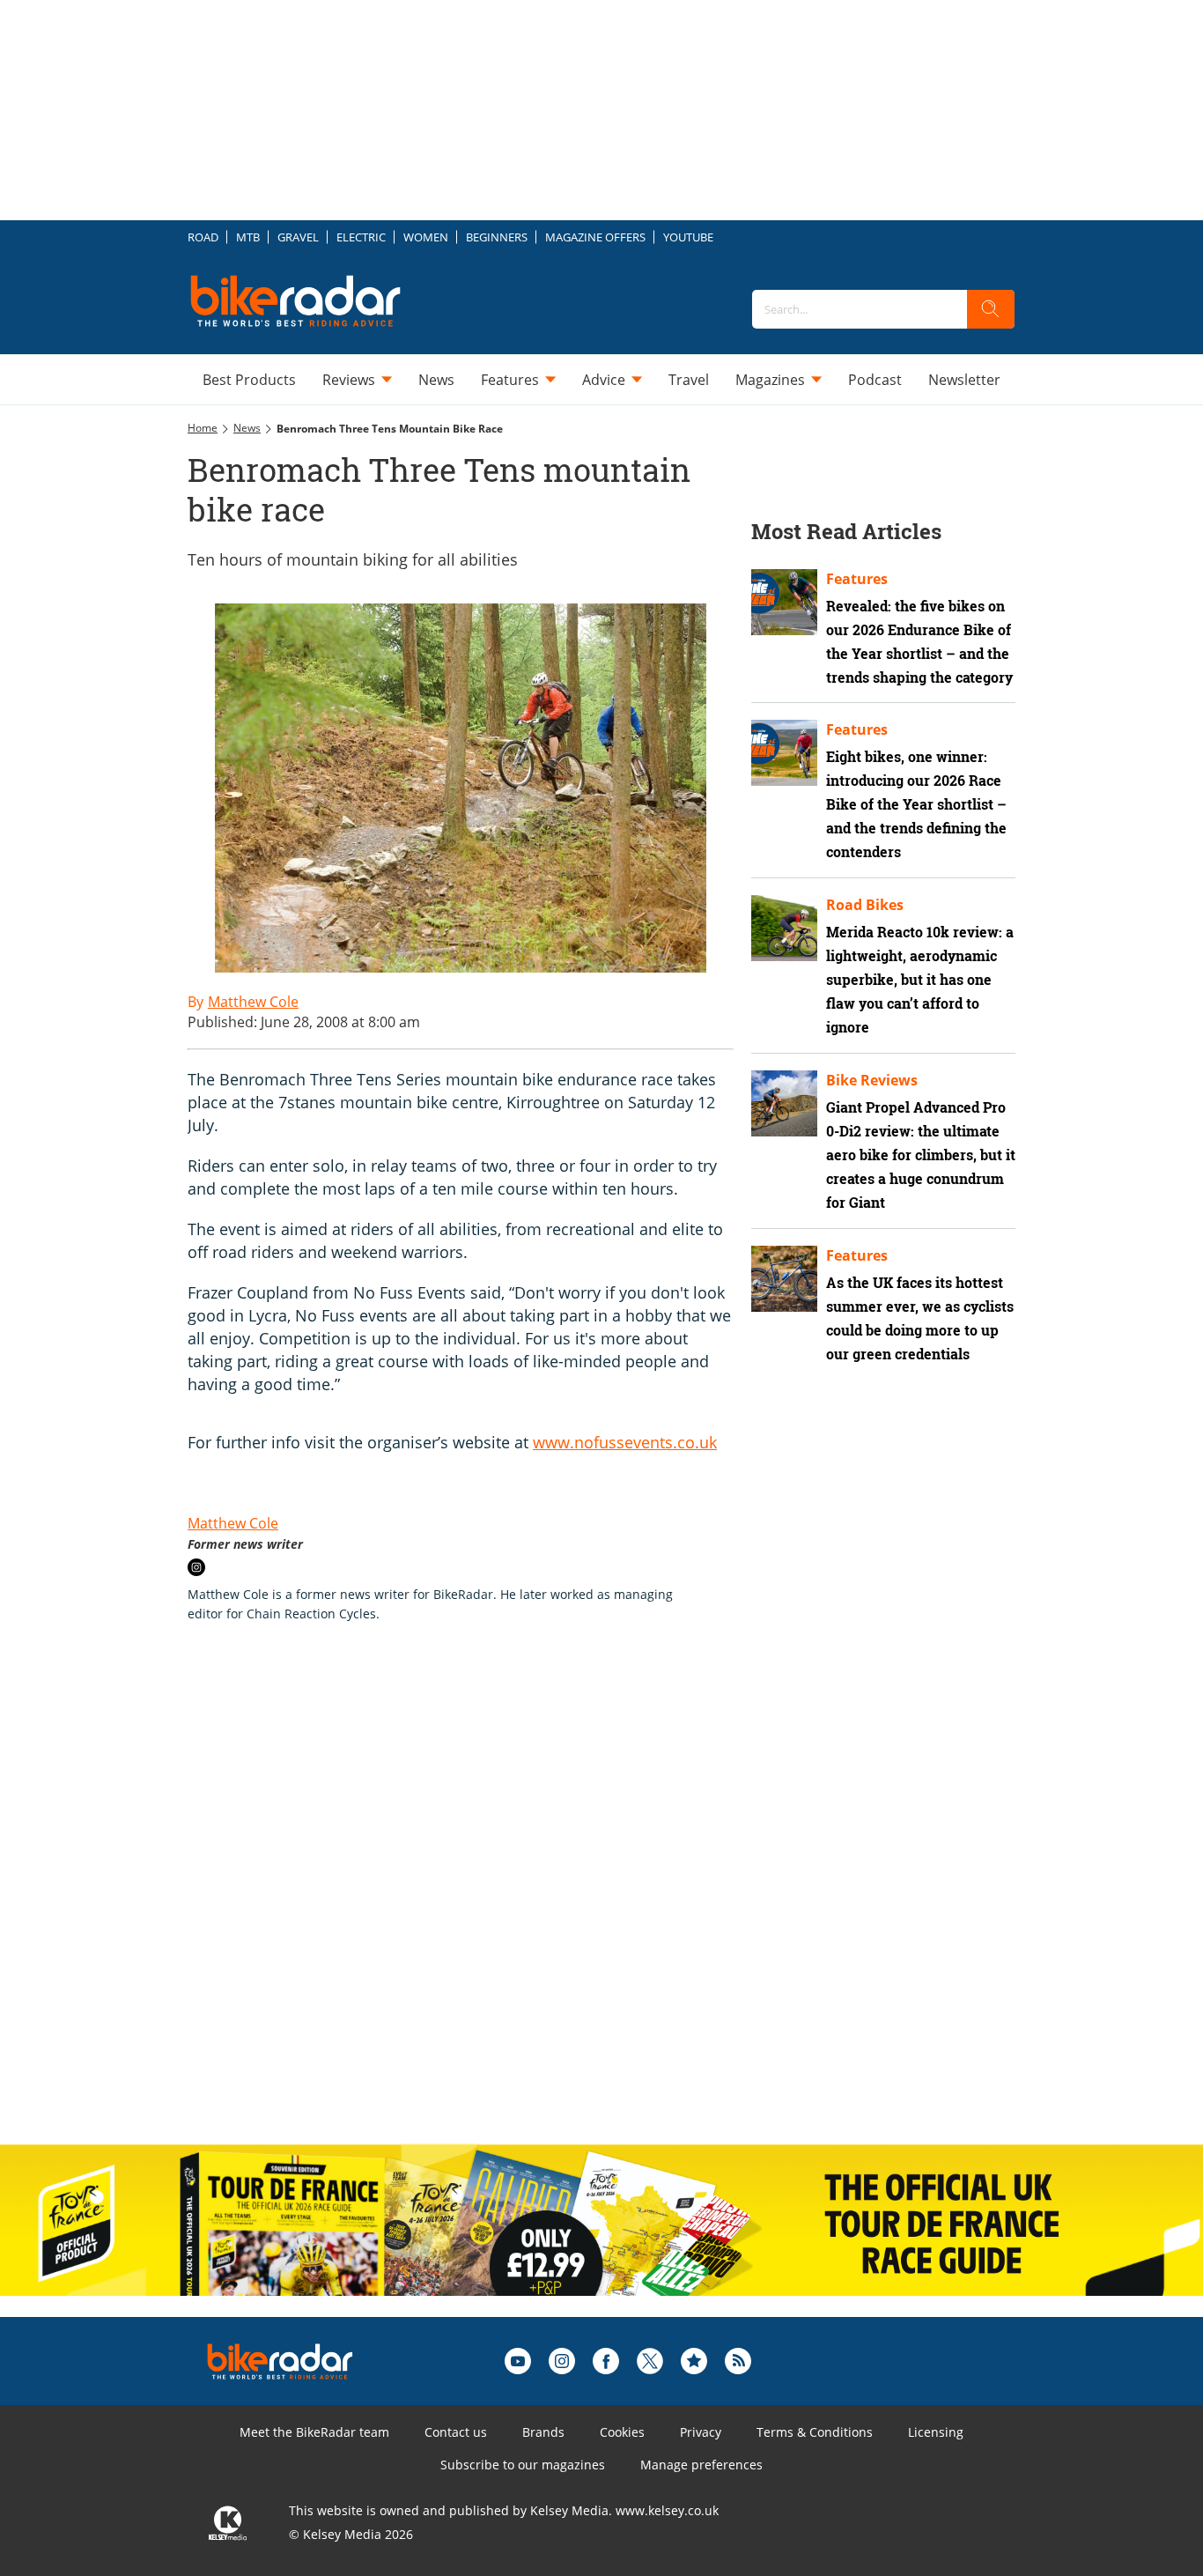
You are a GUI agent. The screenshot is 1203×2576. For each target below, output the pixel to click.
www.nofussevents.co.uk (625, 1442)
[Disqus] (478, 1902)
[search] (991, 309)
